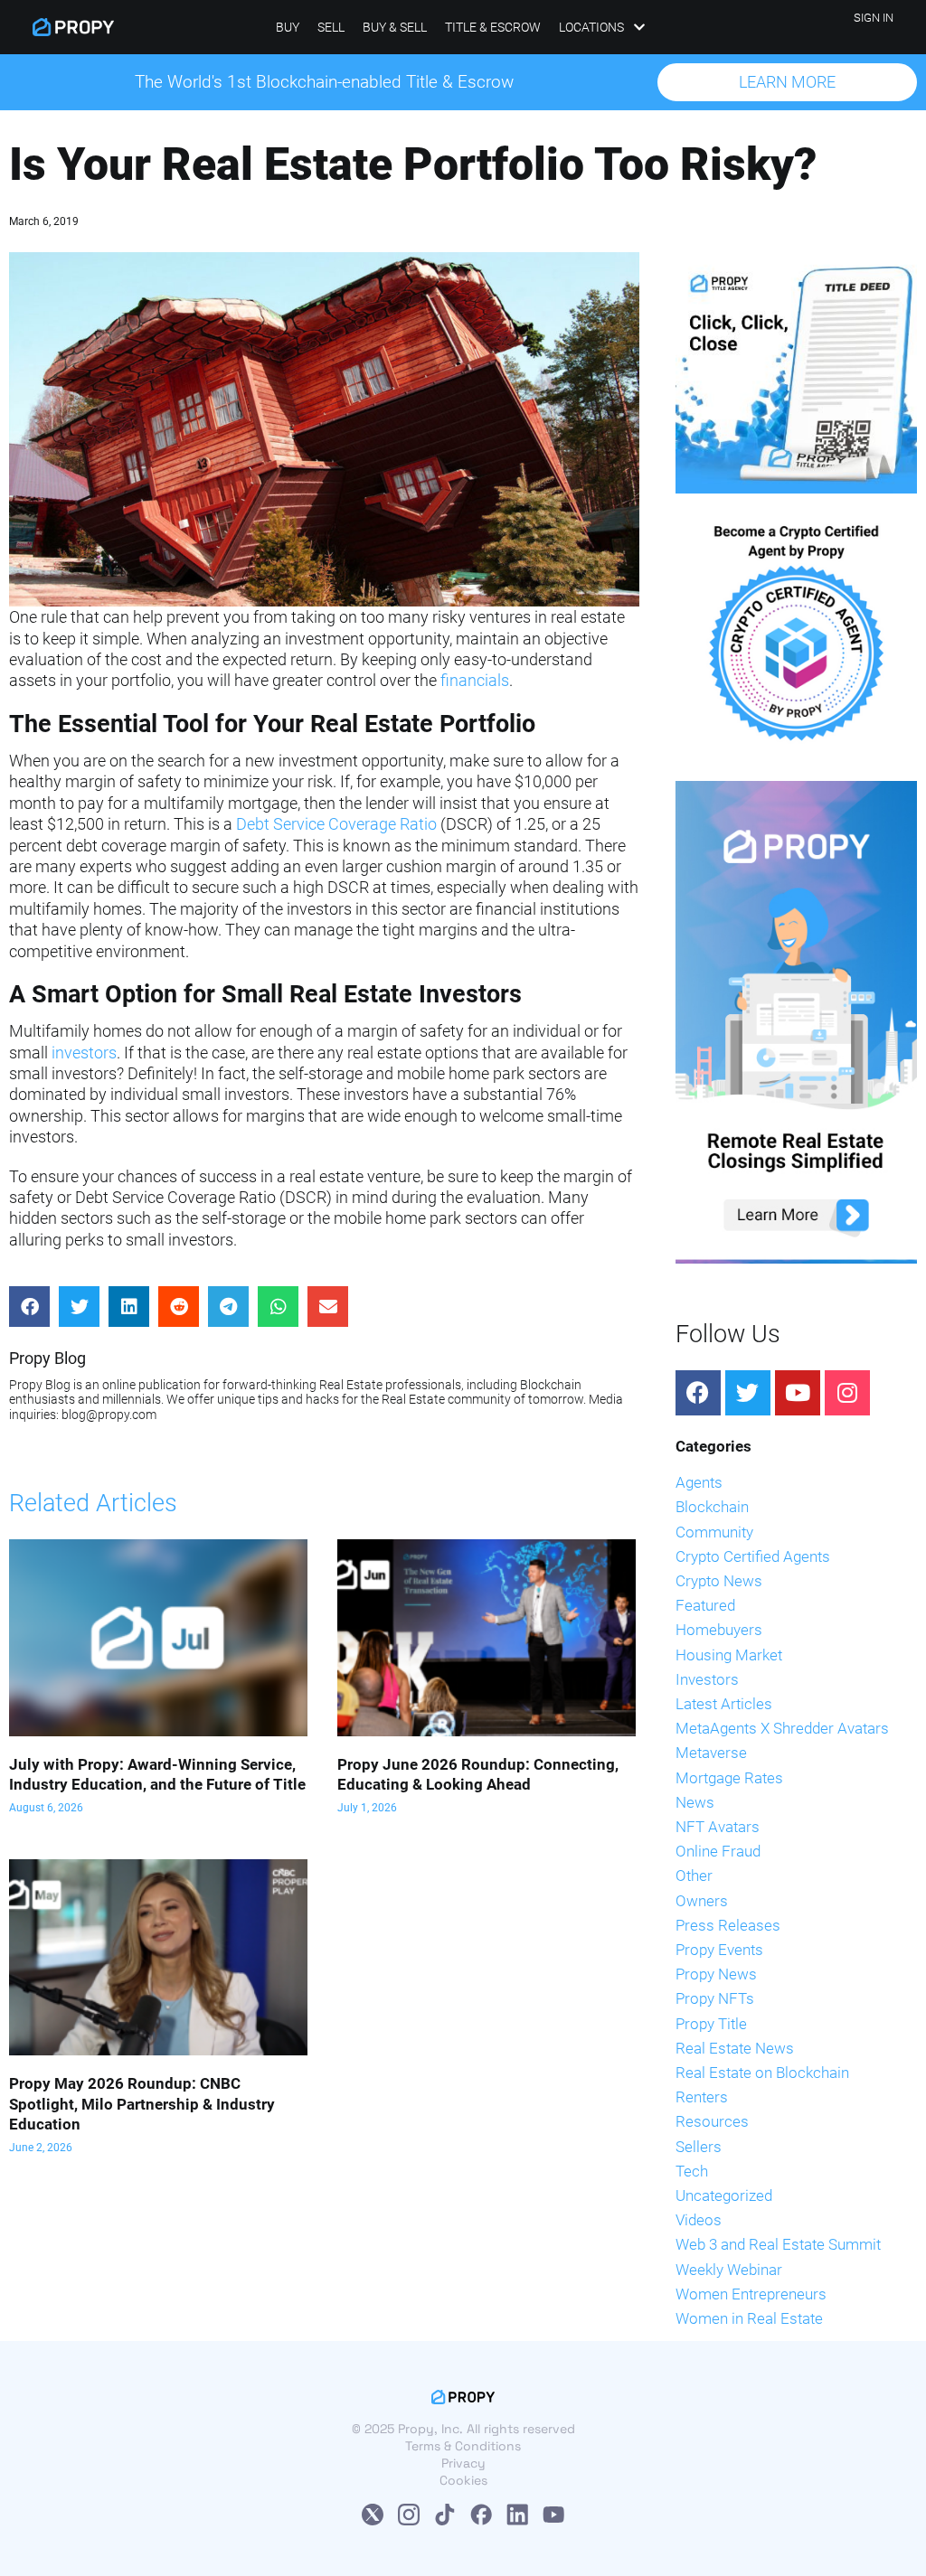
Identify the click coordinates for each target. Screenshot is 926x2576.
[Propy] (73, 27)
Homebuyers (719, 1630)
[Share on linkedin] (129, 1307)
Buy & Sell (395, 27)
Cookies (463, 2480)
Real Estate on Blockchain (762, 2073)
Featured (705, 1605)
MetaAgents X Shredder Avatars (782, 1728)
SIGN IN (874, 18)
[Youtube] (798, 1393)
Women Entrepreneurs (751, 2294)
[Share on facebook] (29, 1307)
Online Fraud (718, 1851)
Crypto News (719, 1581)
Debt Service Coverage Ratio (336, 824)
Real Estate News (735, 2048)
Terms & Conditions (463, 2446)
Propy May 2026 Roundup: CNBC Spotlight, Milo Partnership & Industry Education (142, 2103)
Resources (712, 2121)
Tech (692, 2171)
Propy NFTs (715, 1998)
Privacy (463, 2463)
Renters (702, 2097)
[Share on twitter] (79, 1307)
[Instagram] (847, 1393)
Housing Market (729, 1655)
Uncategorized (724, 2195)
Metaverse (711, 1753)
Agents (699, 1482)
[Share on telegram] (228, 1307)
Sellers (699, 2147)
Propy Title (711, 2024)
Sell (331, 27)
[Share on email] (328, 1307)
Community (714, 1532)
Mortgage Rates (729, 1778)
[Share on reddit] (179, 1307)
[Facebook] (698, 1393)
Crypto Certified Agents (753, 1556)
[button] (787, 82)
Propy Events (719, 1950)
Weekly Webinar (729, 2270)
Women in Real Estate (749, 2318)
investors (84, 1053)
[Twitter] (748, 1393)
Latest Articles (724, 1704)
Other (694, 1876)
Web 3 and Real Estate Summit (778, 2244)
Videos (699, 2220)
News (695, 1802)
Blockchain (712, 1507)
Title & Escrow (493, 27)
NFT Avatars (718, 1827)
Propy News (716, 1974)
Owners (702, 1901)
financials (475, 680)
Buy (288, 27)
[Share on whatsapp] (278, 1307)
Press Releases (728, 1925)
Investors (707, 1679)
